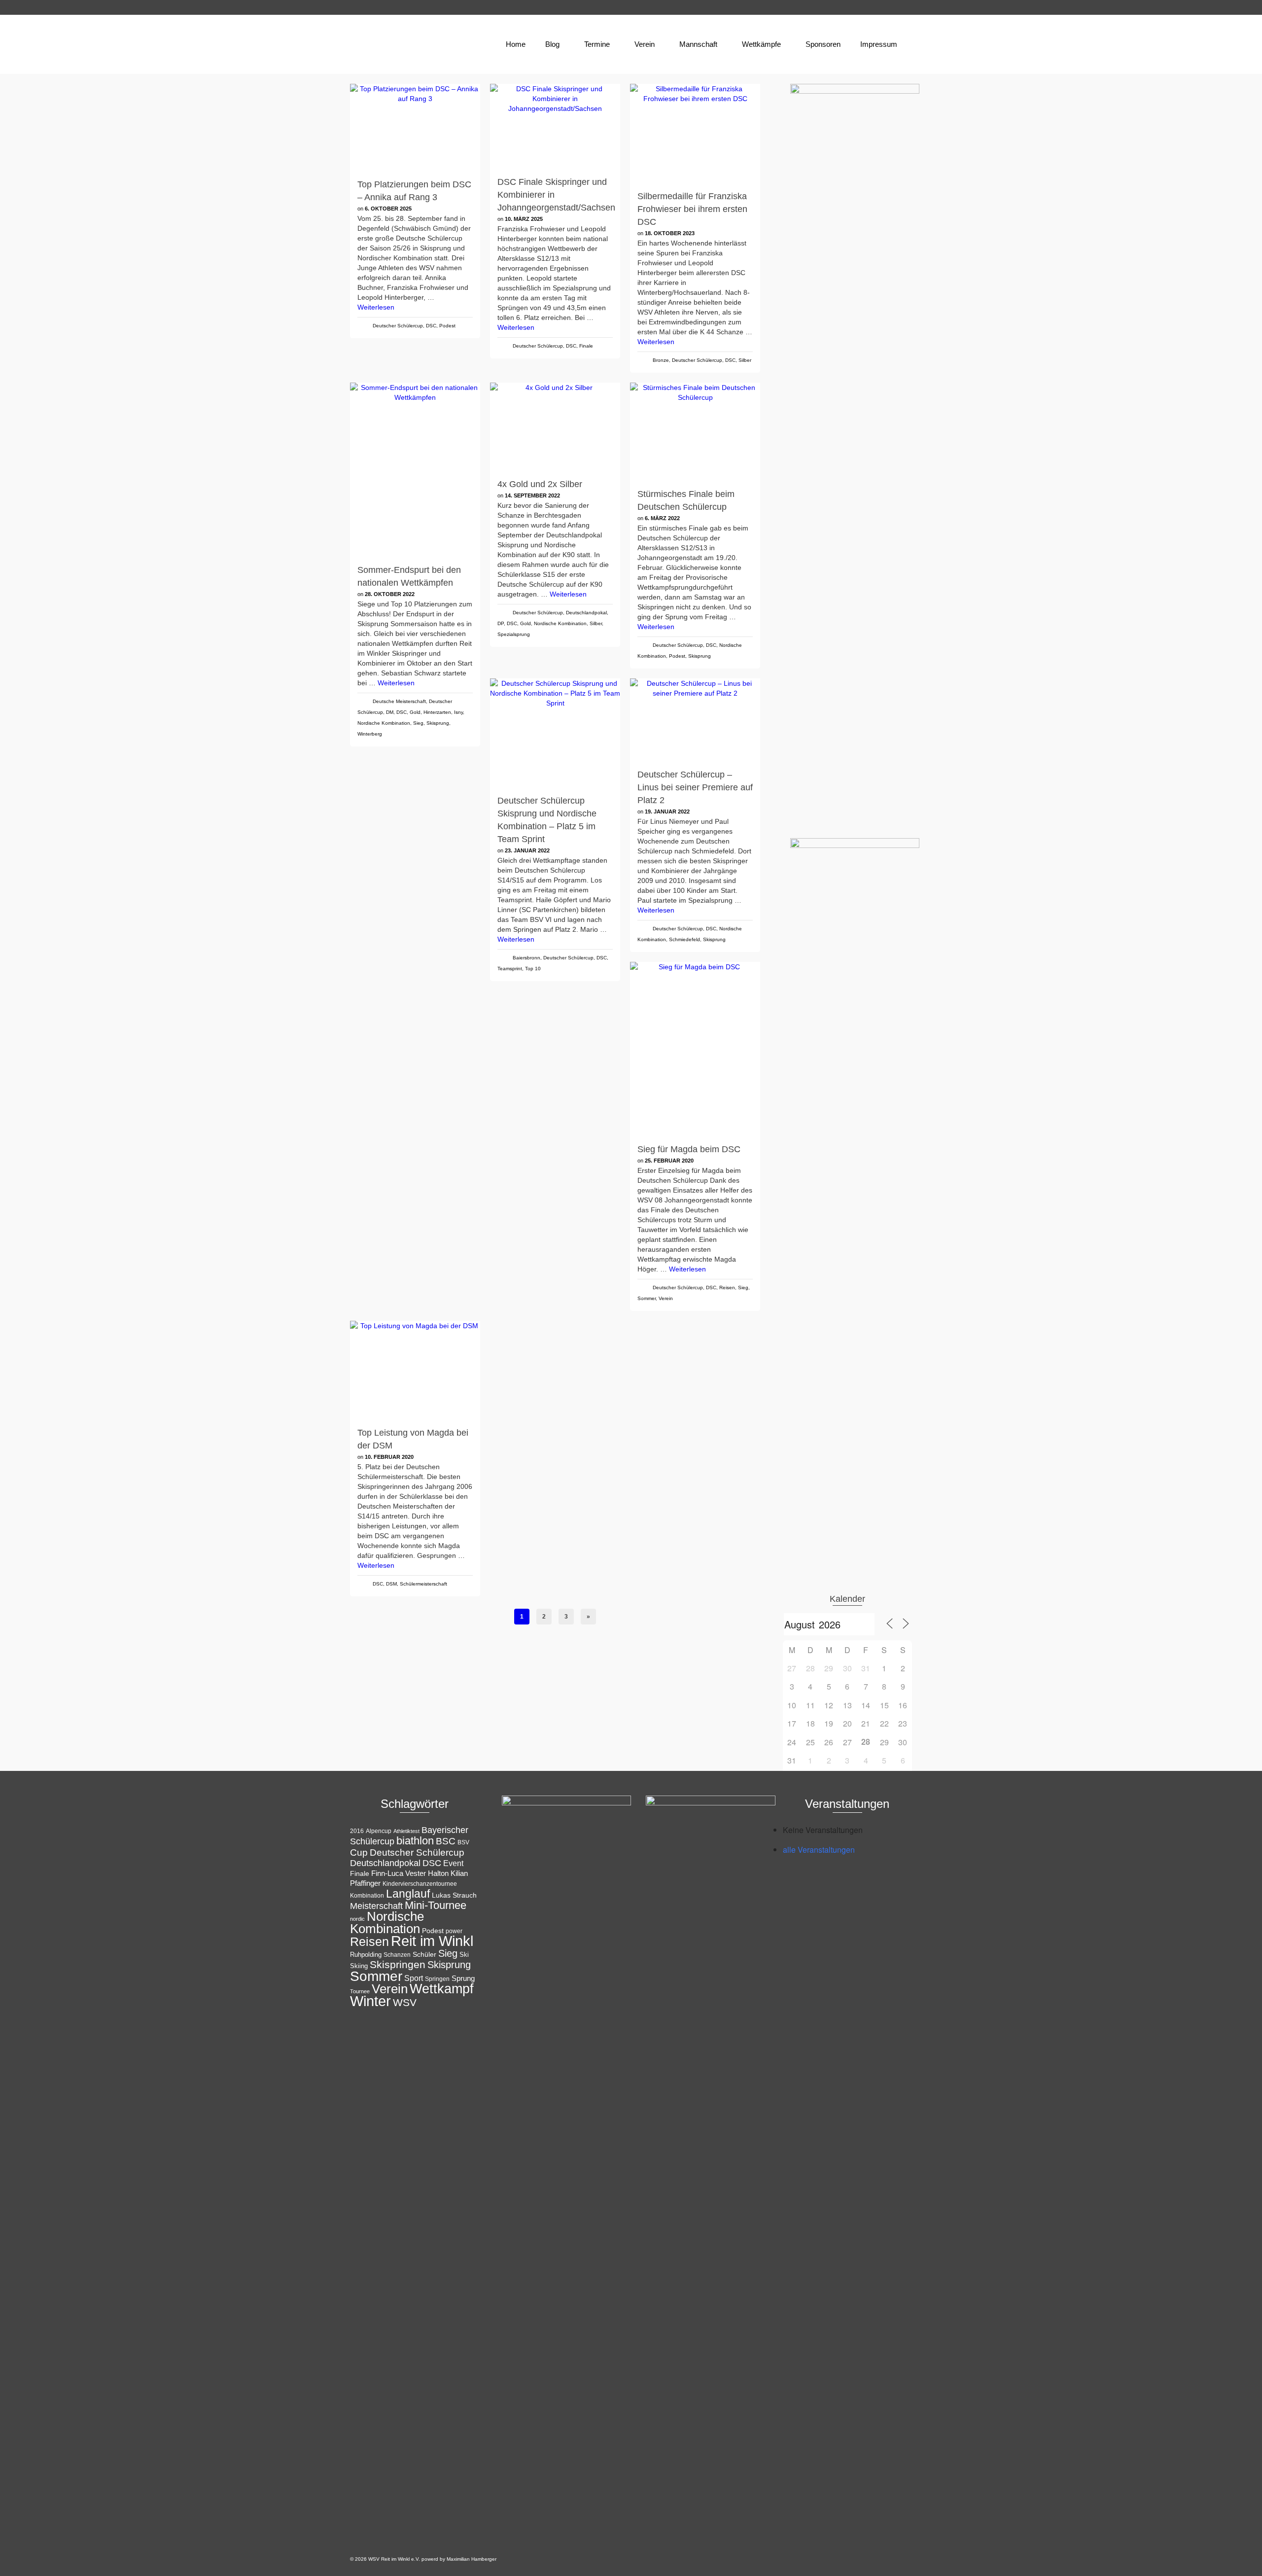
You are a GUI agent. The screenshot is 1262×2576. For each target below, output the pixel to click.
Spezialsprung (514, 634)
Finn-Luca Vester (399, 1873)
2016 (357, 1831)
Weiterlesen (376, 307)
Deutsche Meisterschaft (399, 701)
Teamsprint (510, 969)
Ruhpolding (366, 1955)
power (454, 1931)
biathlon (415, 1841)
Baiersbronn (526, 958)
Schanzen (397, 1955)
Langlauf (408, 1894)
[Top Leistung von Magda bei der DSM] (415, 1370)
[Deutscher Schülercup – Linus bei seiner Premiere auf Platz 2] (695, 720)
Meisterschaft (376, 1906)
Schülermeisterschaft (423, 1584)
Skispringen (398, 1964)
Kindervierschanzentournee (420, 1884)
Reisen (727, 1288)
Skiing (359, 1966)
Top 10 (533, 969)
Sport (414, 1978)
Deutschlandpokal (586, 613)
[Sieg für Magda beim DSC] (695, 1049)
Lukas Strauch (454, 1895)
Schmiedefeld (684, 939)
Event (453, 1863)
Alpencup (379, 1831)
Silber (745, 360)
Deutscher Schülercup (398, 326)
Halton (438, 1873)
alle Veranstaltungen (819, 1850)
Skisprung (438, 723)
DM (390, 712)
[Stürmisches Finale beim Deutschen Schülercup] (695, 431)
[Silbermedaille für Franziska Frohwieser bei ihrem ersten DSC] (695, 133)
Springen (437, 1979)
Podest (447, 326)
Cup (359, 1852)
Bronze (661, 360)
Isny (458, 712)
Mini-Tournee (436, 1905)
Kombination (367, 1896)
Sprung (463, 1978)
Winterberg (370, 734)
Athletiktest (406, 1831)
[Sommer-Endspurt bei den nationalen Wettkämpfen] (415, 469)
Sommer (647, 1298)
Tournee (360, 1991)
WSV (405, 2002)
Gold (415, 712)
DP (501, 623)
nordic (357, 1919)
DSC (431, 326)
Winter (370, 2001)
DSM (391, 1584)
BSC (446, 1841)
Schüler (424, 1955)
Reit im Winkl (432, 1941)
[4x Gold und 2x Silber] (555, 426)
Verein (666, 1298)
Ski (464, 1955)
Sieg (418, 723)
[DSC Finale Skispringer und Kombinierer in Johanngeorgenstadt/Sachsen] (555, 126)
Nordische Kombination (384, 723)
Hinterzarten (437, 712)
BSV (463, 1842)
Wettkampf (442, 1989)
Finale (586, 346)
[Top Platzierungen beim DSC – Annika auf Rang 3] (415, 127)
